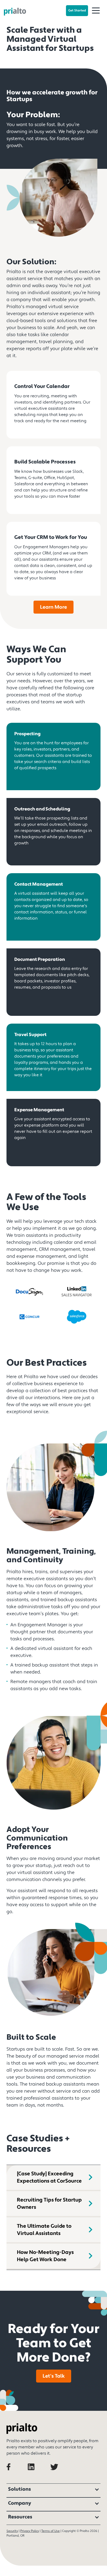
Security (12, 2531)
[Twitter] (59, 2474)
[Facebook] (17, 2474)
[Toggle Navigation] (96, 11)
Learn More (53, 607)
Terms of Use (51, 2531)
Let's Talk (54, 2376)
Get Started (77, 11)
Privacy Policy (30, 2531)
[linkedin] (38, 2474)
